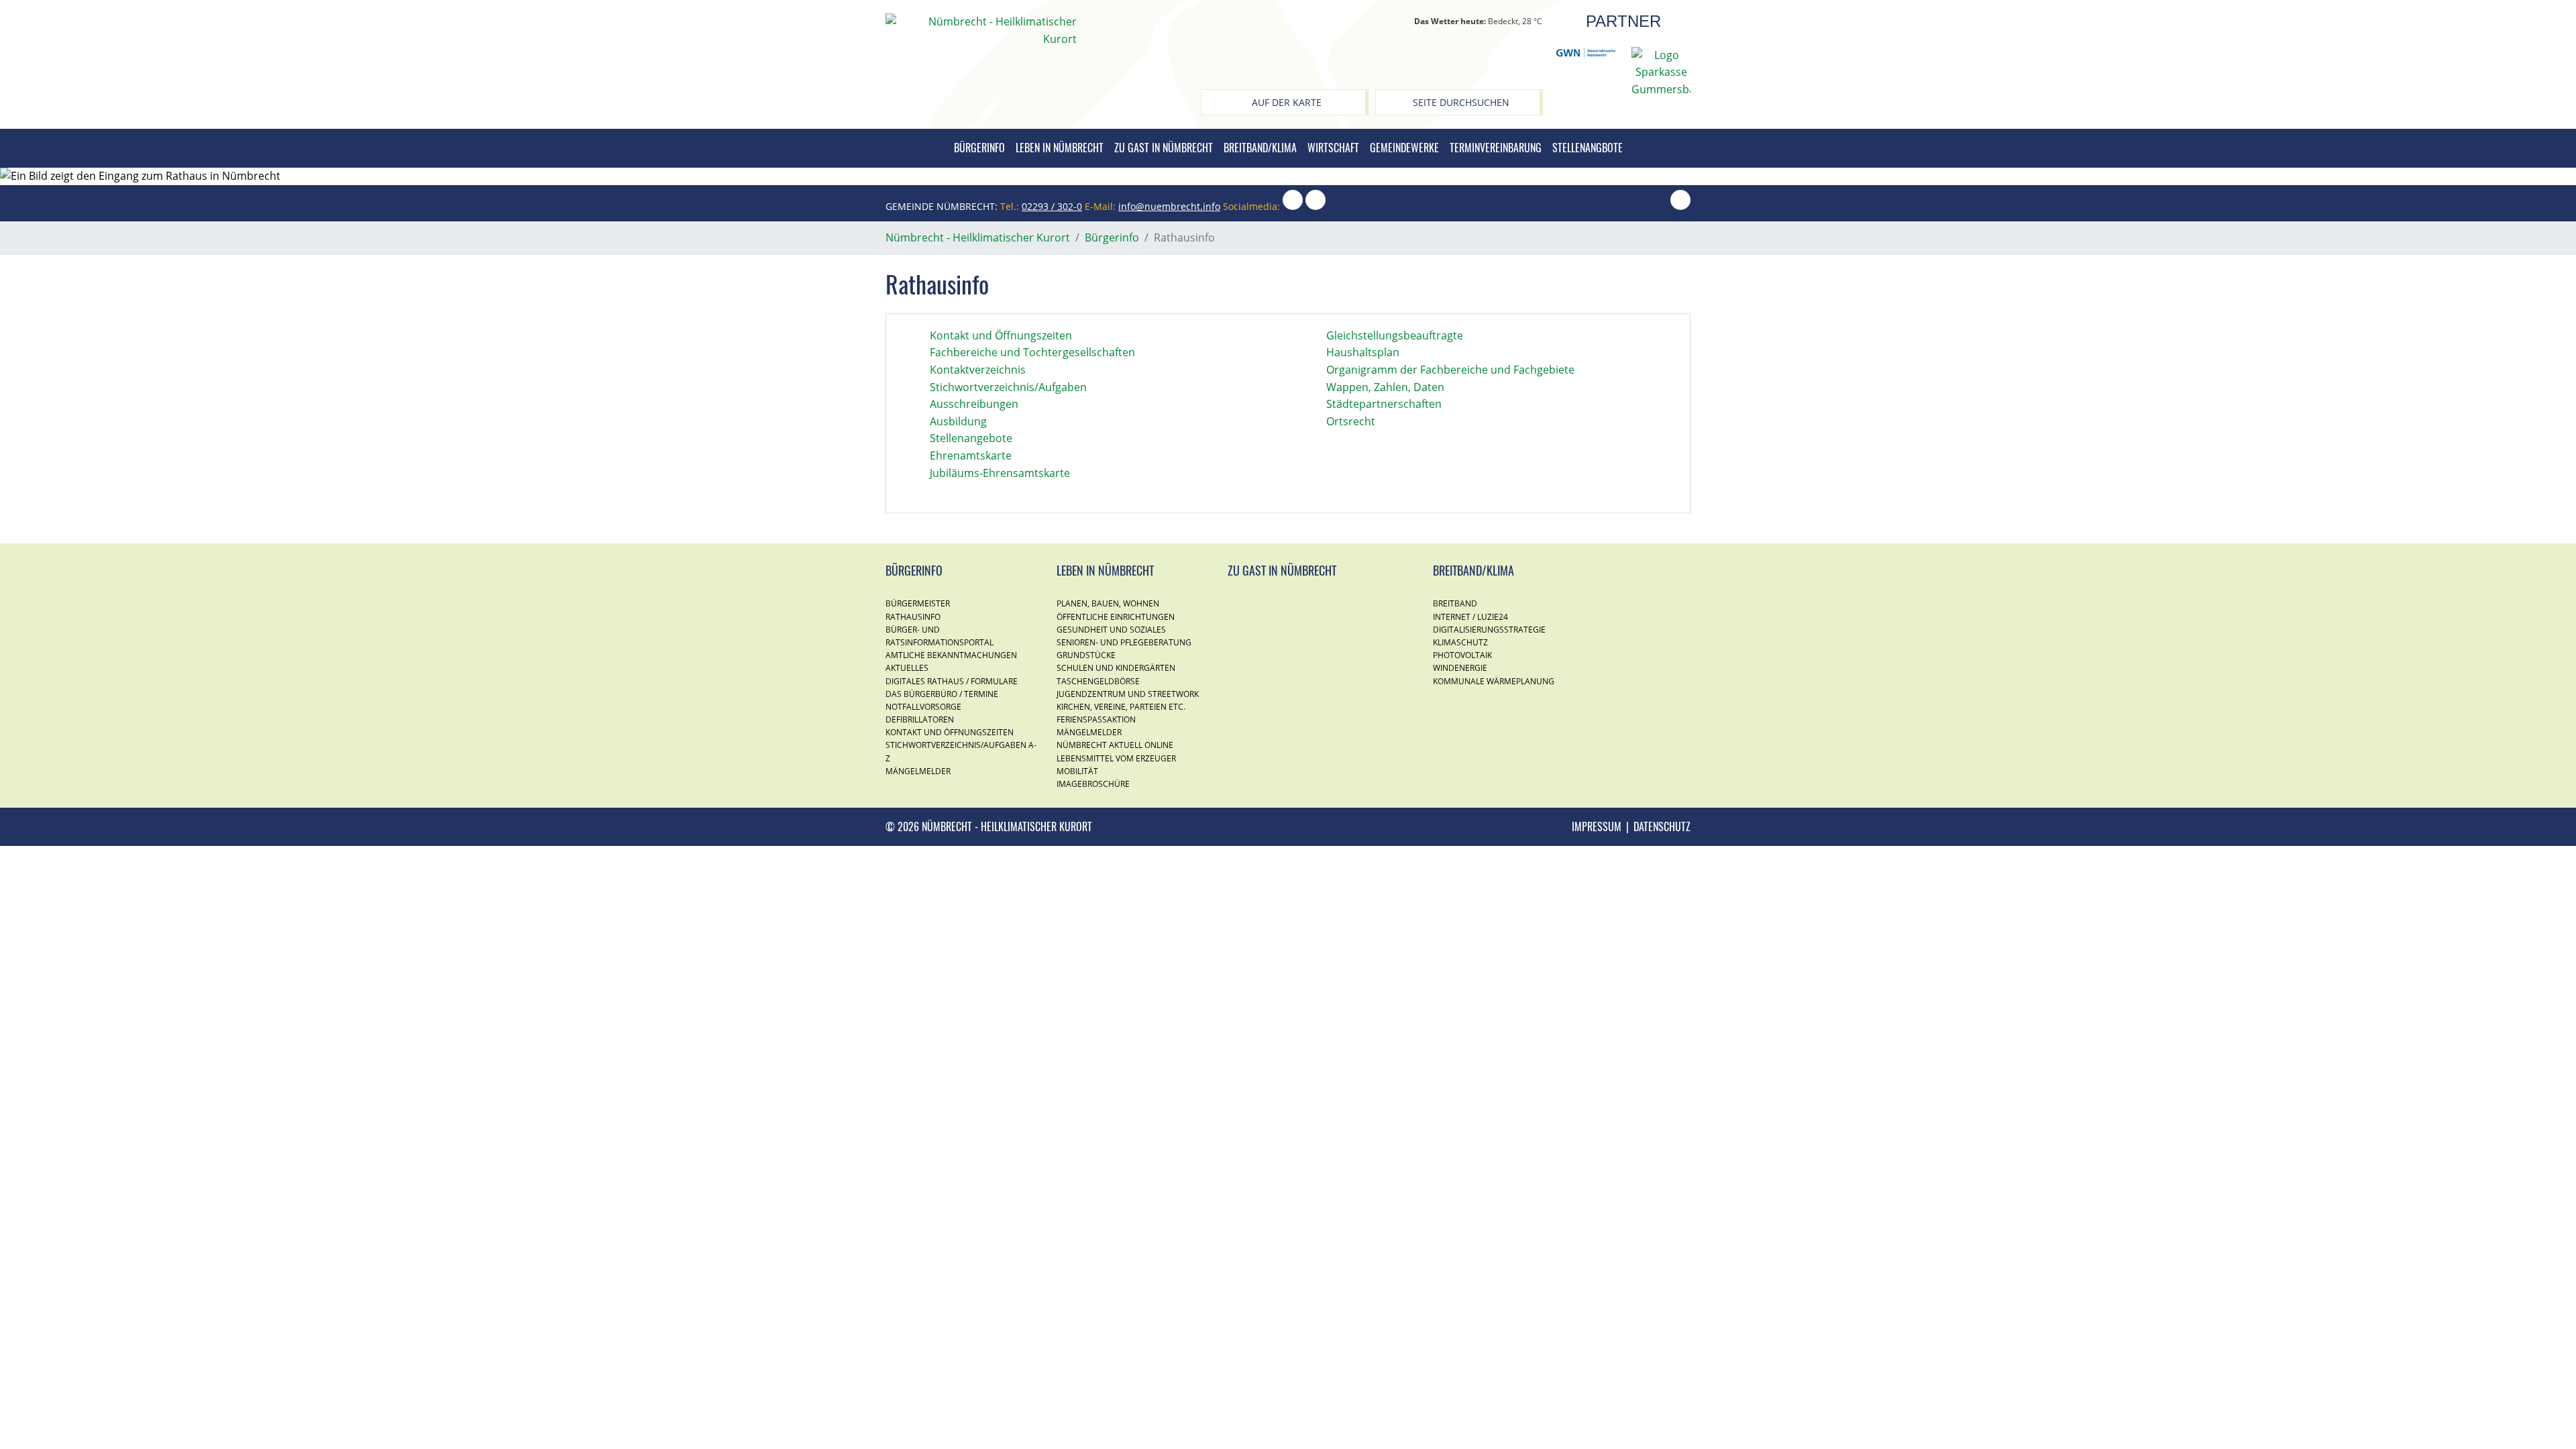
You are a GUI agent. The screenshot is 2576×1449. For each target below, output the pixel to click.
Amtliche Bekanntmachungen (951, 655)
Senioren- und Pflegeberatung (1124, 642)
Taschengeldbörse (1098, 681)
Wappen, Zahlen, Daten (1385, 387)
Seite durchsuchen (1461, 102)
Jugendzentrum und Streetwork (1128, 694)
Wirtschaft (1333, 148)
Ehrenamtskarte (971, 455)
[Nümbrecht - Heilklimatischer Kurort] (981, 30)
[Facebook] (1316, 206)
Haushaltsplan (1363, 352)
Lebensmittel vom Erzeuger (1116, 758)
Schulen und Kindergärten (1116, 668)
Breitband (1455, 603)
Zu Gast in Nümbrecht (1164, 148)
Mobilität (1077, 771)
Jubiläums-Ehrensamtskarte (1000, 473)
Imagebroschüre (1093, 784)
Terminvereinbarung (1496, 148)
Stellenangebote (971, 438)
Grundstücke (1086, 655)
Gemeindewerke (1404, 148)
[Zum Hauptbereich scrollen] (1680, 206)
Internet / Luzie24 (1470, 617)
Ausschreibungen (974, 404)
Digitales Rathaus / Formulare (952, 681)
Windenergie (1460, 668)
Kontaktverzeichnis (978, 370)
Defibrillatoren (920, 719)
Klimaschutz (1460, 642)
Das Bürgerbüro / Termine (942, 694)
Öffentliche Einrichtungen (1116, 617)
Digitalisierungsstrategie (1489, 630)
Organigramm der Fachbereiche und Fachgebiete (1450, 370)
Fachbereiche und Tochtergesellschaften (1032, 352)
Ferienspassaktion (1096, 719)
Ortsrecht (1351, 421)
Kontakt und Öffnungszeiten (1001, 335)
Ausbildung (958, 421)
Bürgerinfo (979, 148)
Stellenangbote (1588, 148)
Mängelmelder (918, 771)
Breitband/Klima (1260, 148)
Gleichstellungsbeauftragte (1395, 335)
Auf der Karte (1287, 102)
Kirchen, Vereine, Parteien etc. (1121, 707)
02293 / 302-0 (1052, 206)
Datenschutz (1662, 826)
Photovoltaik (1462, 655)
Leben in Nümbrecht (1060, 148)
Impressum (1597, 826)
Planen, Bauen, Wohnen (1108, 603)
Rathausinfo (913, 617)
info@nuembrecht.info (1169, 206)
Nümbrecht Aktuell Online (1115, 745)
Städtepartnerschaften (1384, 404)
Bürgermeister (918, 603)
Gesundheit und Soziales (1111, 630)
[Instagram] (1293, 206)
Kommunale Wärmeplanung (1494, 681)
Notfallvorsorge (923, 707)
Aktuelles (907, 668)
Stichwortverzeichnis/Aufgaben (1008, 387)
